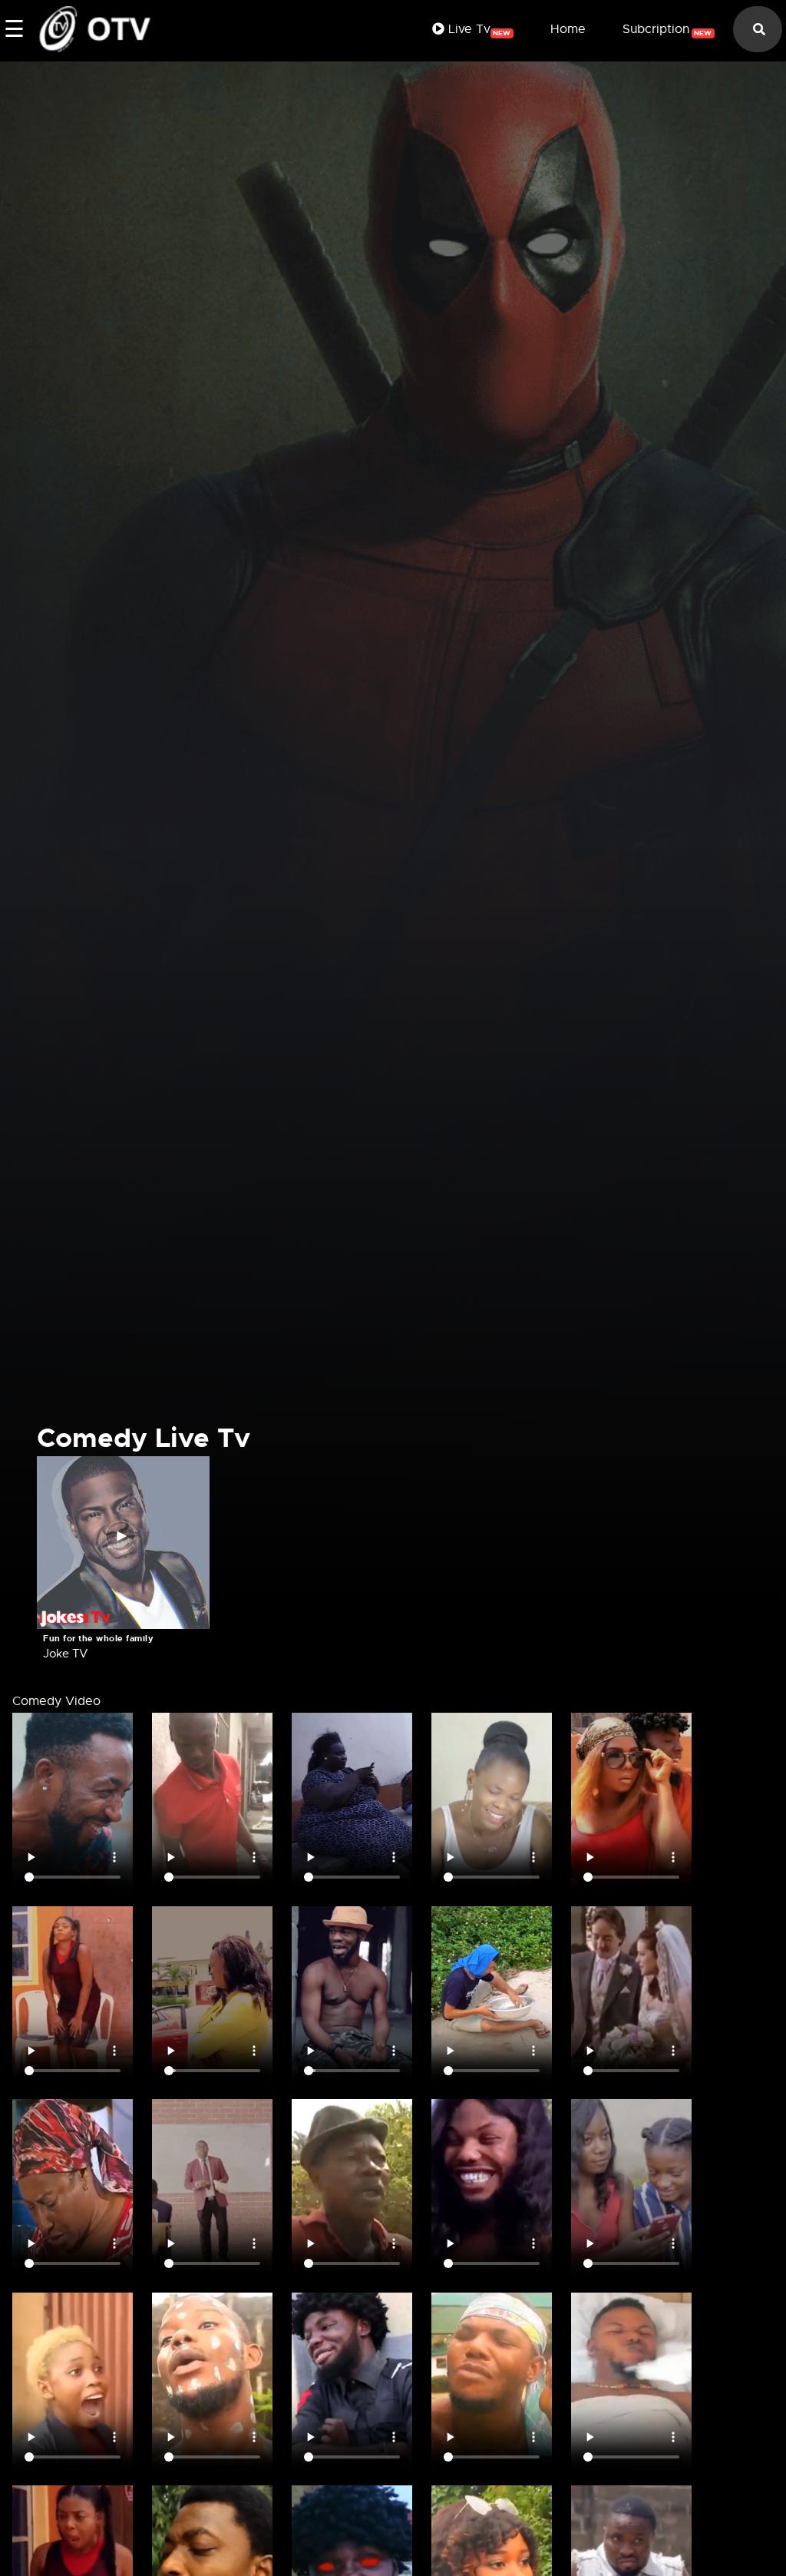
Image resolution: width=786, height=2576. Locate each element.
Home (568, 29)
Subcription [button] (667, 30)
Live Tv (478, 30)
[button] (123, 1540)
